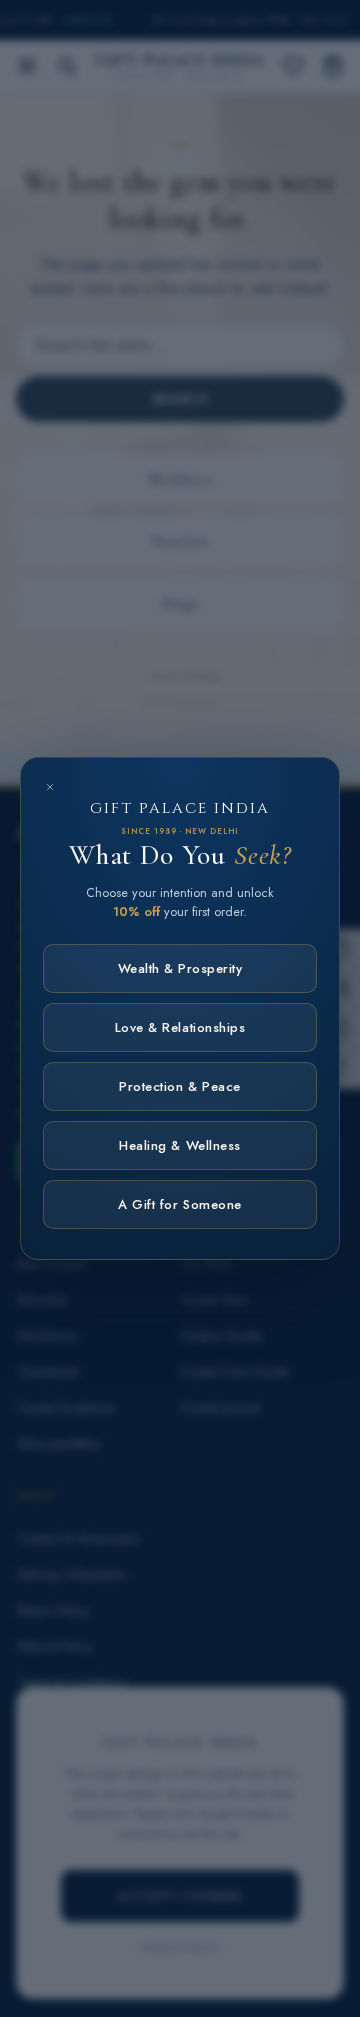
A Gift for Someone (179, 1204)
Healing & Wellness (179, 1145)
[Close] (50, 787)
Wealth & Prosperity (180, 968)
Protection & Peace (179, 1086)
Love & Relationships (180, 1027)
